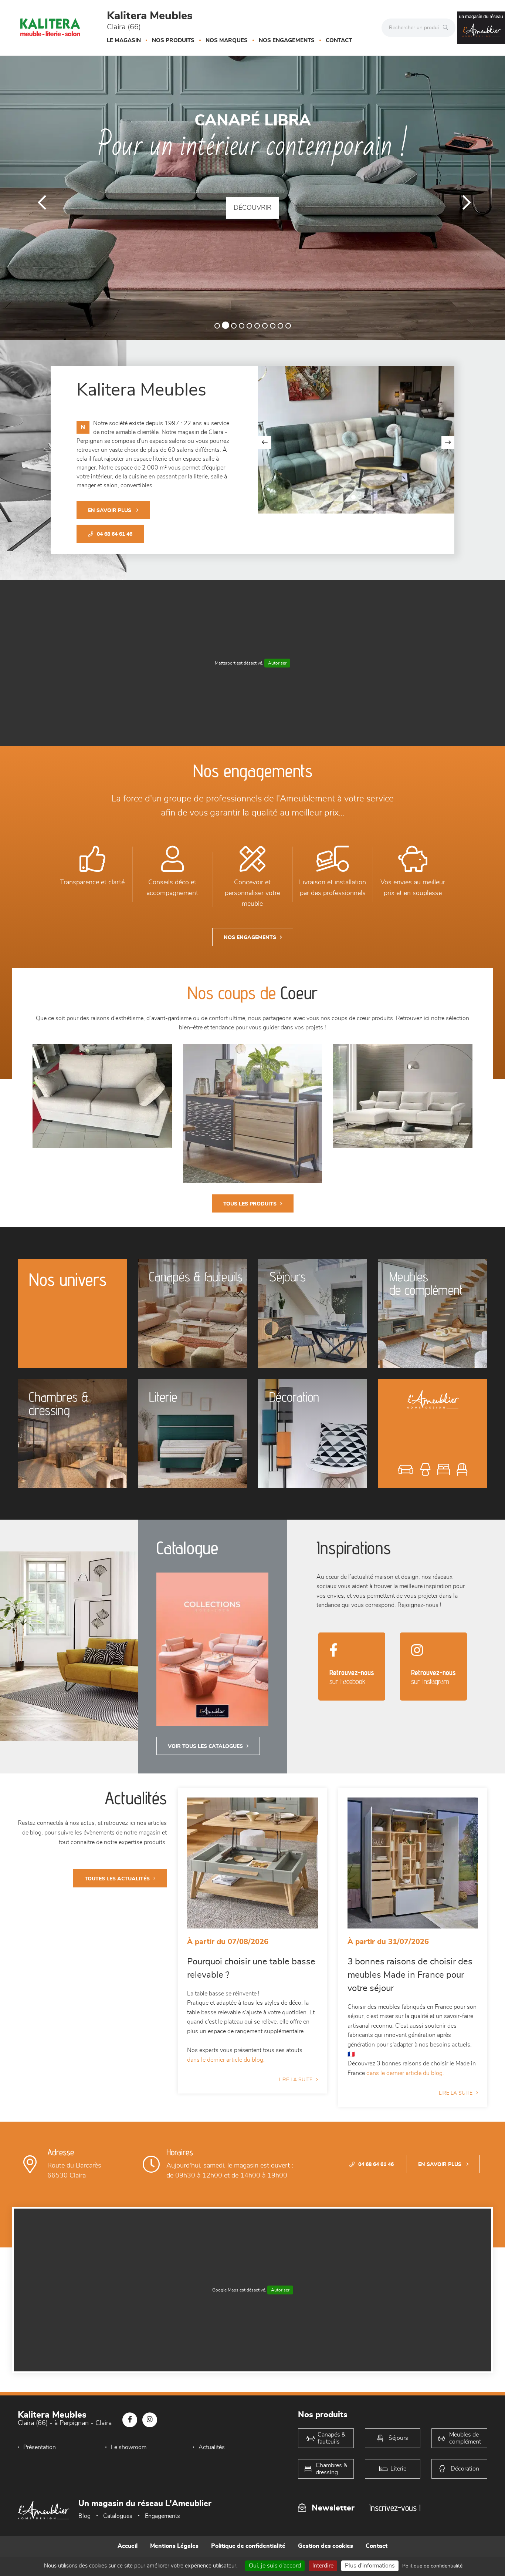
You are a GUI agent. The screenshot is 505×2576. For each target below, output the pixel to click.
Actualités (212, 2455)
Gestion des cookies (326, 2554)
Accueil (128, 2554)
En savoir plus (110, 511)
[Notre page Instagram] (150, 2428)
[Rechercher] (447, 28)
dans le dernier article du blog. (226, 2068)
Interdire (323, 2566)
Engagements (162, 2525)
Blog (84, 2525)
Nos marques (227, 41)
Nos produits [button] (173, 41)
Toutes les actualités (117, 1887)
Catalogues (118, 2525)
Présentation (40, 2455)
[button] (38, 198)
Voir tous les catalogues (205, 1755)
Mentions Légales (174, 2554)
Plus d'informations (370, 2566)
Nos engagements (287, 41)
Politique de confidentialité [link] (432, 2566)
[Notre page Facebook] (130, 2428)
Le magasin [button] (124, 41)
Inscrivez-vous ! (395, 2516)
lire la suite (296, 2088)
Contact (339, 41)
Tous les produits (250, 1212)
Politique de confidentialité (248, 2554)
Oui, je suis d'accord (275, 2566)
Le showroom (129, 2455)
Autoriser (277, 671)
